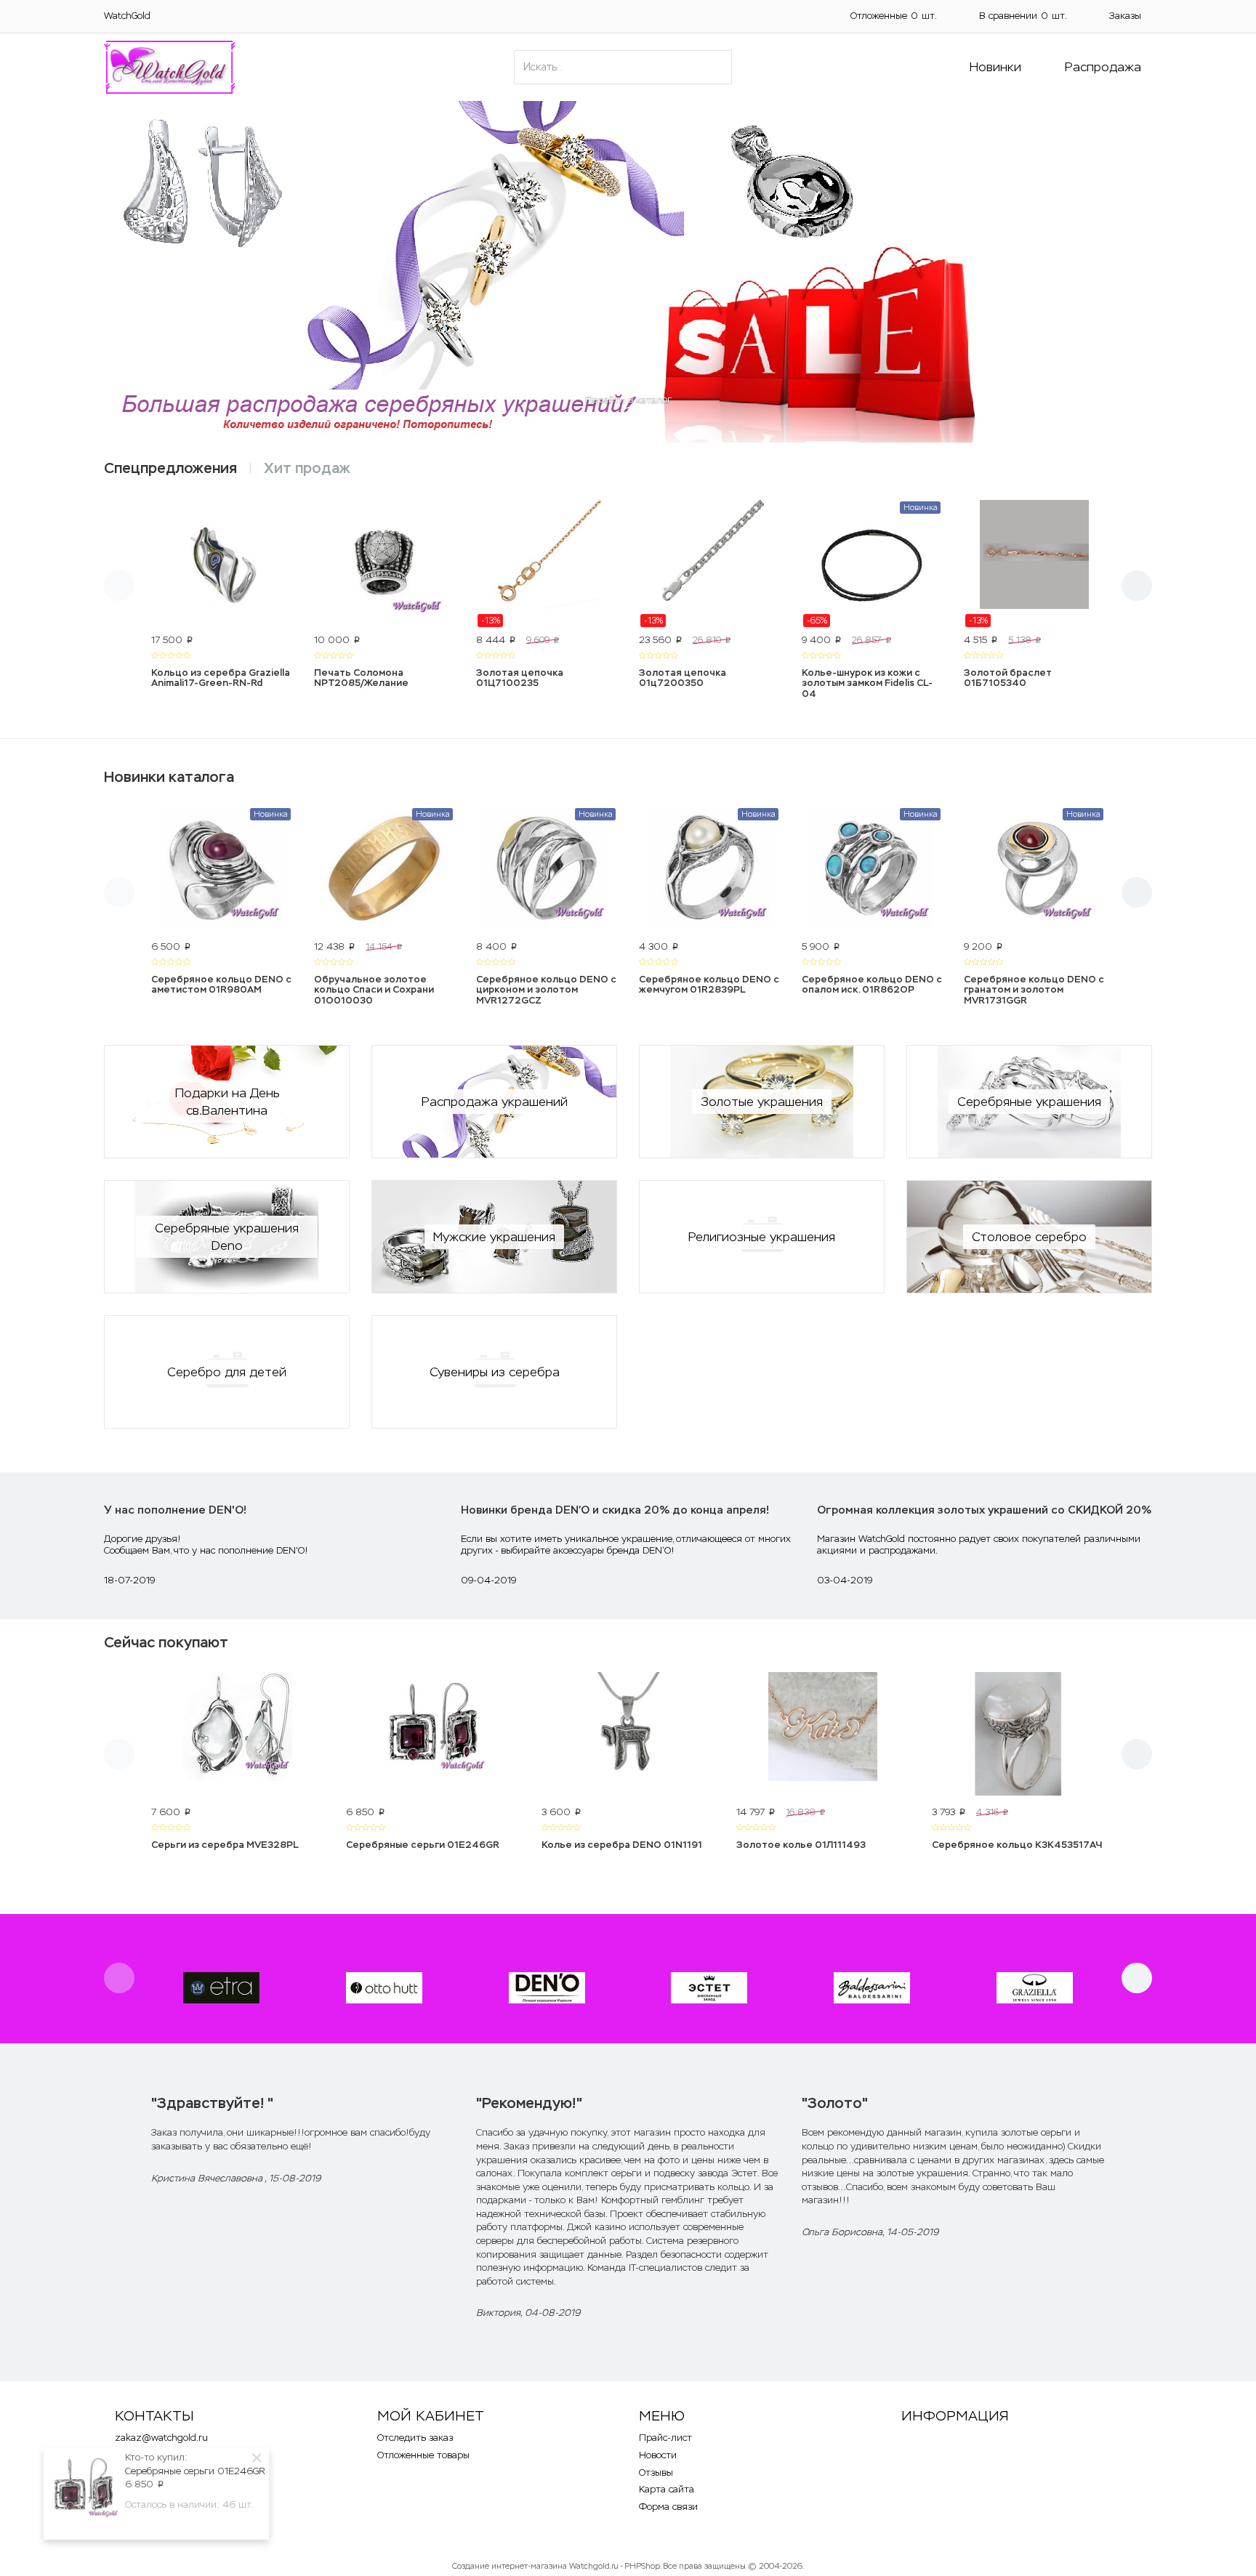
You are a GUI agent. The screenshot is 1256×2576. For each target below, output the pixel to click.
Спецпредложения (170, 468)
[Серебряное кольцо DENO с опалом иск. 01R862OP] (872, 871)
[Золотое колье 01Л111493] (823, 1736)
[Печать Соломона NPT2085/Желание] (385, 564)
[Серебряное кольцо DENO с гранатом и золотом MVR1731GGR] (1034, 871)
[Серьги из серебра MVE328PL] (238, 1736)
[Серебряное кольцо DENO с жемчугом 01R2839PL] (709, 871)
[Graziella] (1035, 1988)
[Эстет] (709, 1988)
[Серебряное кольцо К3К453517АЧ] (1018, 1736)
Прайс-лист (665, 2438)
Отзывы (656, 2472)
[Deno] (547, 1988)
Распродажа (1103, 67)
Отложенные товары (423, 2455)
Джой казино (596, 2227)
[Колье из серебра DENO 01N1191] (628, 1736)
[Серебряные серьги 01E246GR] (432, 1736)
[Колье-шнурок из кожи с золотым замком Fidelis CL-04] (872, 564)
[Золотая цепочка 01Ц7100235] (547, 564)
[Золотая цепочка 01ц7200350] (709, 564)
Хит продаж (307, 468)
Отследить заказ (415, 2438)
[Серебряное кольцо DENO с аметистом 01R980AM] (222, 871)
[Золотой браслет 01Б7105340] (1034, 564)
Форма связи (668, 2507)
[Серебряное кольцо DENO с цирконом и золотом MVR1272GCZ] (547, 871)
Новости (658, 2455)
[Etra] (221, 1988)
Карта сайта (667, 2489)
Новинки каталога (169, 777)
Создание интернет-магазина (510, 2566)
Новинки (995, 67)
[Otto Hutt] (384, 1988)
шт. (894, 16)
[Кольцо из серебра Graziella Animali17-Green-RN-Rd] (222, 564)
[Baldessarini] (872, 1988)
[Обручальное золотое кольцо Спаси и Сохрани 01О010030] (385, 871)
